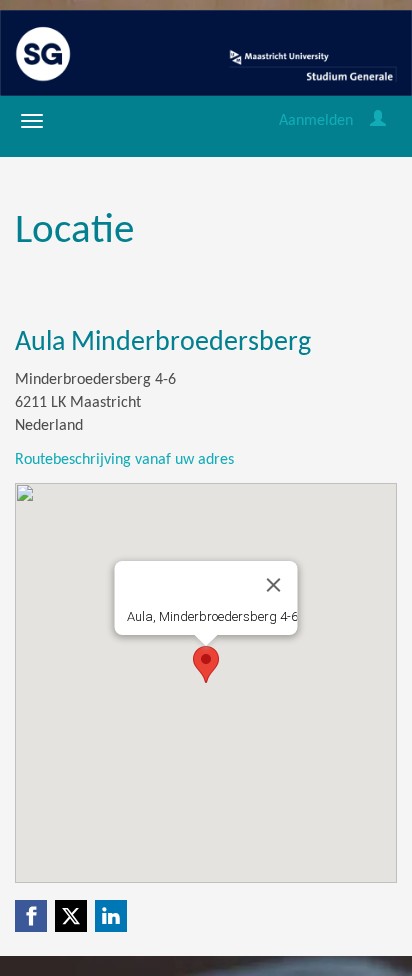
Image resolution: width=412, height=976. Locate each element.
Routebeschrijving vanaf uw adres (124, 460)
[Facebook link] (31, 916)
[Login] (378, 121)
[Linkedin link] (111, 916)
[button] (206, 664)
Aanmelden (316, 121)
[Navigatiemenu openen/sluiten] (32, 121)
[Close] (274, 585)
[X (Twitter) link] (71, 916)
